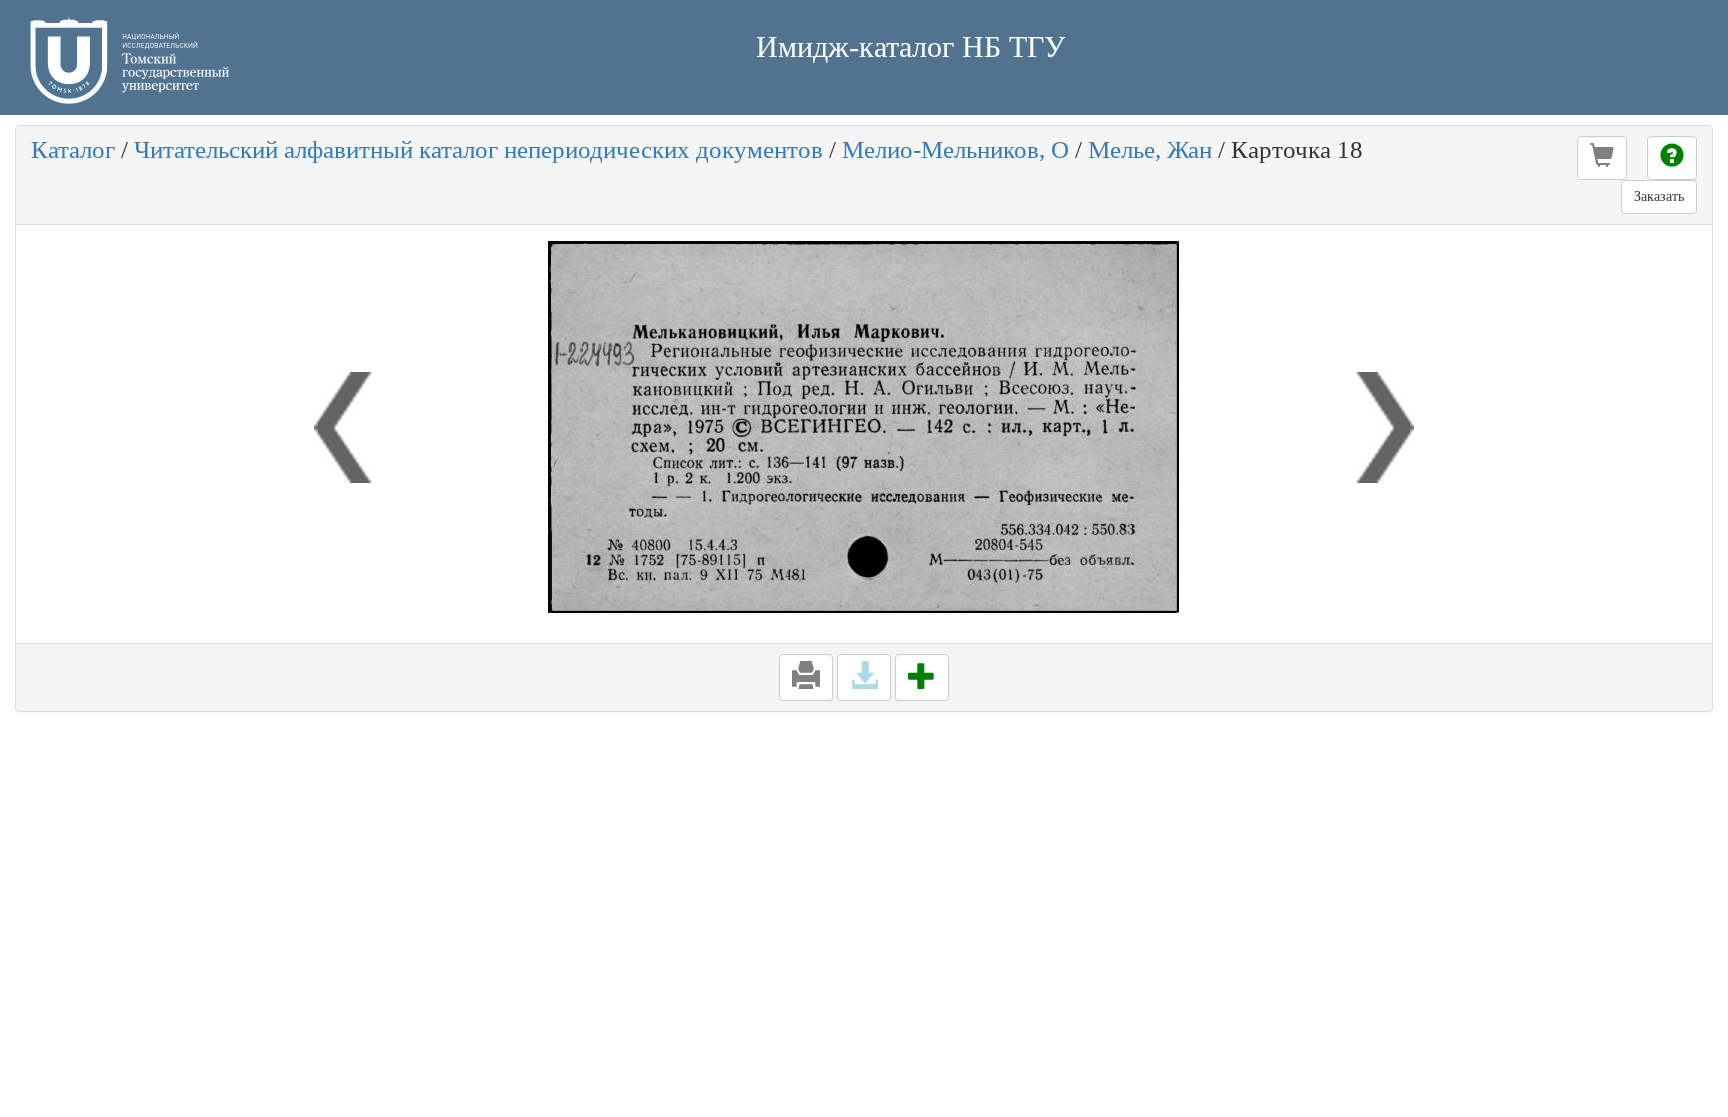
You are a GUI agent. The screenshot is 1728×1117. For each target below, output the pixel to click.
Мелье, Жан (1150, 149)
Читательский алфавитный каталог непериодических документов (478, 149)
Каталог (73, 149)
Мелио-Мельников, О (955, 149)
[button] (1602, 158)
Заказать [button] (1659, 196)
